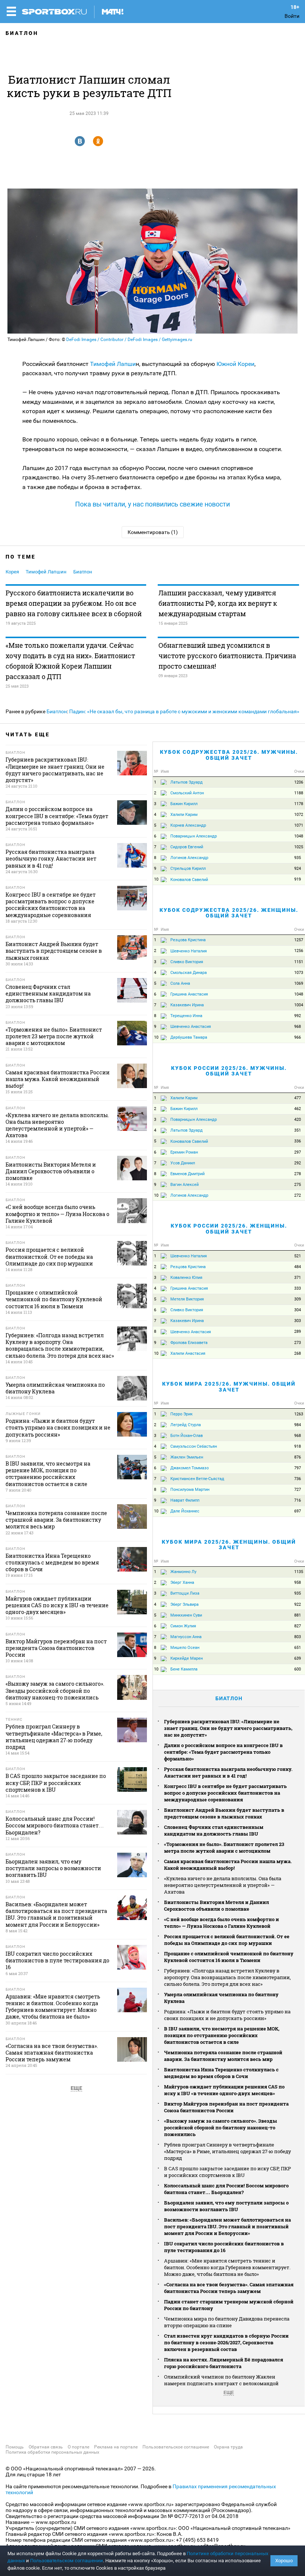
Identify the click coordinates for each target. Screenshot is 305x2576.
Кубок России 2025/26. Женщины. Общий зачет (229, 1228)
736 (298, 1479)
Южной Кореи (235, 364)
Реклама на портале (116, 2447)
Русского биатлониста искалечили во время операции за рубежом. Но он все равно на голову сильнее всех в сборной (74, 603)
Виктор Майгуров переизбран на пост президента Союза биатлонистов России (226, 2107)
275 (298, 1185)
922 (298, 1604)
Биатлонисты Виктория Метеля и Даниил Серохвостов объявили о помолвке (216, 1906)
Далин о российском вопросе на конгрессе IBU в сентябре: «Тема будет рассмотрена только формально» (223, 1752)
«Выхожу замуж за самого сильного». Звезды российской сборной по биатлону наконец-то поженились (221, 2128)
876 (298, 1457)
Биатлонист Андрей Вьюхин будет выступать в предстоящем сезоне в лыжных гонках (224, 1813)
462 (298, 1109)
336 (298, 1141)
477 (298, 1098)
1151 (299, 962)
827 (298, 1626)
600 (298, 1669)
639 (298, 1658)
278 (298, 1174)
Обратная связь (46, 2447)
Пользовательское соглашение (176, 2447)
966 (298, 1037)
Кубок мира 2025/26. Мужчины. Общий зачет (229, 1387)
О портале (78, 2447)
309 (298, 1299)
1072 (299, 815)
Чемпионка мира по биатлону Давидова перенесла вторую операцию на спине (227, 2322)
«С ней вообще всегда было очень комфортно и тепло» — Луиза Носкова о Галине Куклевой (221, 1923)
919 (298, 879)
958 (298, 1583)
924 (298, 869)
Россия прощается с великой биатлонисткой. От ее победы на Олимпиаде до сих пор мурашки (227, 1940)
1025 (299, 847)
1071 (299, 825)
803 (298, 1637)
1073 (299, 973)
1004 (299, 1005)
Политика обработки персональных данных (52, 2452)
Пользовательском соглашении (67, 2561)
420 (298, 1120)
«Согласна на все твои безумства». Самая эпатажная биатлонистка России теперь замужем (229, 2288)
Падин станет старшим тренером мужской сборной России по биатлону (229, 2305)
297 (298, 1152)
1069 (299, 983)
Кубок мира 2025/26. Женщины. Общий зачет (229, 1545)
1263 (299, 1414)
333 (298, 1288)
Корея (12, 572)
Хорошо (284, 2561)
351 (298, 1130)
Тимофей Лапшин (46, 572)
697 (298, 1511)
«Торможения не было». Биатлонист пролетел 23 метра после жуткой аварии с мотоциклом (224, 1847)
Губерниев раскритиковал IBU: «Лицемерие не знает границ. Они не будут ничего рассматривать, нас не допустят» (228, 1728)
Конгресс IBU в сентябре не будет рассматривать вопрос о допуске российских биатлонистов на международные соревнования (225, 1793)
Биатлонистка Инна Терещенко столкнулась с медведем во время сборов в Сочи (221, 2073)
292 (298, 1163)
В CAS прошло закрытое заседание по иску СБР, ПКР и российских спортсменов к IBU (227, 2172)
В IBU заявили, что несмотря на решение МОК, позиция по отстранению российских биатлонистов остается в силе (222, 2035)
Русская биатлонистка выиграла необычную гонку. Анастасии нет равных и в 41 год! (228, 1772)
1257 (299, 940)
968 (298, 1027)
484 (298, 1267)
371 (298, 1278)
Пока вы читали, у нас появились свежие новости (152, 504)
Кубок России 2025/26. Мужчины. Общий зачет (229, 1071)
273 (298, 1343)
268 (298, 1353)
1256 (299, 951)
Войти (292, 16)
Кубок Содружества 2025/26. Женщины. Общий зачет (229, 913)
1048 (299, 836)
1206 (299, 782)
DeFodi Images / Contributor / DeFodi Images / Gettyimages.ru (129, 340)
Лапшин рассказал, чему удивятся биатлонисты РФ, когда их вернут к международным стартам (218, 603)
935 (298, 858)
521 (298, 1256)
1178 (299, 804)
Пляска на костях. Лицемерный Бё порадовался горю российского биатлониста (224, 2363)
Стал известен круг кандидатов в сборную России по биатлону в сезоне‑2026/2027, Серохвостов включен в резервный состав (226, 2342)
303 (298, 1321)
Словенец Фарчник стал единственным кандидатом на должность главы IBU (214, 1830)
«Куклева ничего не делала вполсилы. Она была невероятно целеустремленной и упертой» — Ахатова (223, 1885)
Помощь (15, 2447)
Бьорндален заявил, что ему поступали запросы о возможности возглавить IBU (226, 2206)
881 (298, 1615)
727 (298, 1490)
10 (156, 879)
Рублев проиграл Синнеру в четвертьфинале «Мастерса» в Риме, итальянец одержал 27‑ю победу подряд (227, 2151)
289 (298, 1332)
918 (298, 1446)
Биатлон (22, 33)
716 (298, 1500)
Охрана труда (228, 2447)
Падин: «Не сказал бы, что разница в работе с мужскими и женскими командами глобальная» (184, 711)
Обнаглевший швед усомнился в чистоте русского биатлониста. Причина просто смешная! (227, 656)
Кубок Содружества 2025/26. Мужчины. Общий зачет (229, 755)
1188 (299, 793)
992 (298, 1016)
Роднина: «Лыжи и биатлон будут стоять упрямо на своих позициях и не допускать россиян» (227, 2015)
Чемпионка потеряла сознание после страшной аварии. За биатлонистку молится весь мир (223, 2056)
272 (298, 1195)
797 (298, 1468)
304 (298, 1310)
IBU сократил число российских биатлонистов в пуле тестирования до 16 (224, 2247)
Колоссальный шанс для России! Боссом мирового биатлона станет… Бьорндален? (226, 2189)
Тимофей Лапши (113, 364)
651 (298, 1648)
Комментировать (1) (153, 532)
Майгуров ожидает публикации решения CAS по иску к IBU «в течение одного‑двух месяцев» (224, 2090)
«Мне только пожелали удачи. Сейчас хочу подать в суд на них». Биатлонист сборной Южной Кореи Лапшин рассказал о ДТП (70, 661)
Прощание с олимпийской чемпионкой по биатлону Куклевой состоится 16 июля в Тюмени (229, 1957)
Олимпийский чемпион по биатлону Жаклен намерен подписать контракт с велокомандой (221, 2380)
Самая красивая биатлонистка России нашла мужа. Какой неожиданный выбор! (228, 1865)
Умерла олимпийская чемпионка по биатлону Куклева (221, 1998)
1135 (299, 1572)
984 (298, 1425)
